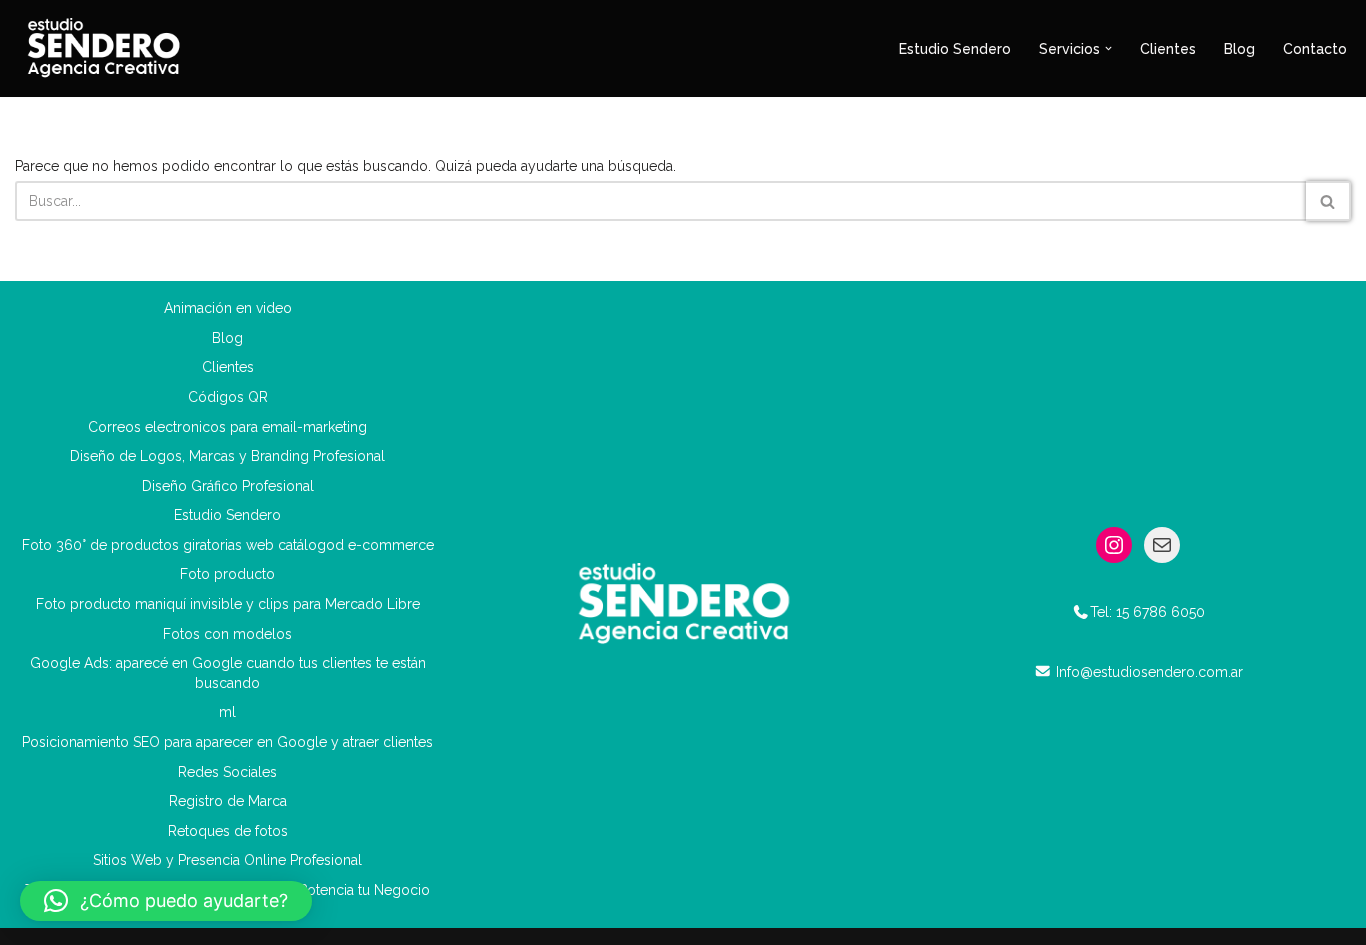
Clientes (1168, 49)
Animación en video (228, 308)
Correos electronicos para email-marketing (227, 427)
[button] (1108, 48)
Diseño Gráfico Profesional (228, 486)
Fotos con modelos (227, 634)
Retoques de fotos (228, 831)
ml (227, 712)
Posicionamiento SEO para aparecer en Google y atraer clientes (227, 742)
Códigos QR (228, 397)
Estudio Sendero (955, 49)
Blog (1239, 49)
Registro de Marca (228, 801)
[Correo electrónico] (1162, 545)
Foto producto (227, 574)
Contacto (1315, 49)
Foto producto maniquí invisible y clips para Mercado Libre (228, 604)
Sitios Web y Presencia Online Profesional (227, 860)
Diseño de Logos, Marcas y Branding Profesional (227, 456)
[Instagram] (1114, 545)
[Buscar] (1328, 201)
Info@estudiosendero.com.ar (1149, 672)
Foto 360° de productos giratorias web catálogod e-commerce (228, 545)
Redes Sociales (227, 772)
